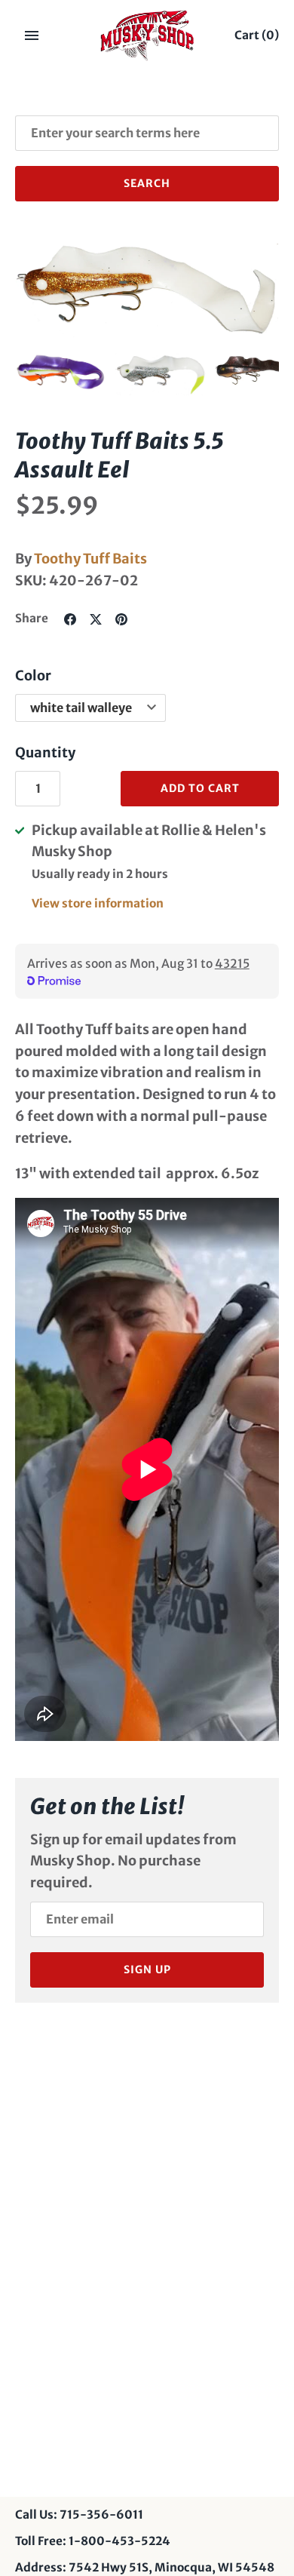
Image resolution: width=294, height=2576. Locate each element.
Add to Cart (200, 788)
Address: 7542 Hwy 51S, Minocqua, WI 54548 (145, 2567)
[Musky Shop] (147, 35)
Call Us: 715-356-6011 (79, 2515)
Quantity (45, 752)
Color (33, 675)
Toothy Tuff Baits (90, 559)
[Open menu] (32, 35)
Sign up (147, 1970)
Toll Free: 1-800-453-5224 (93, 2541)
